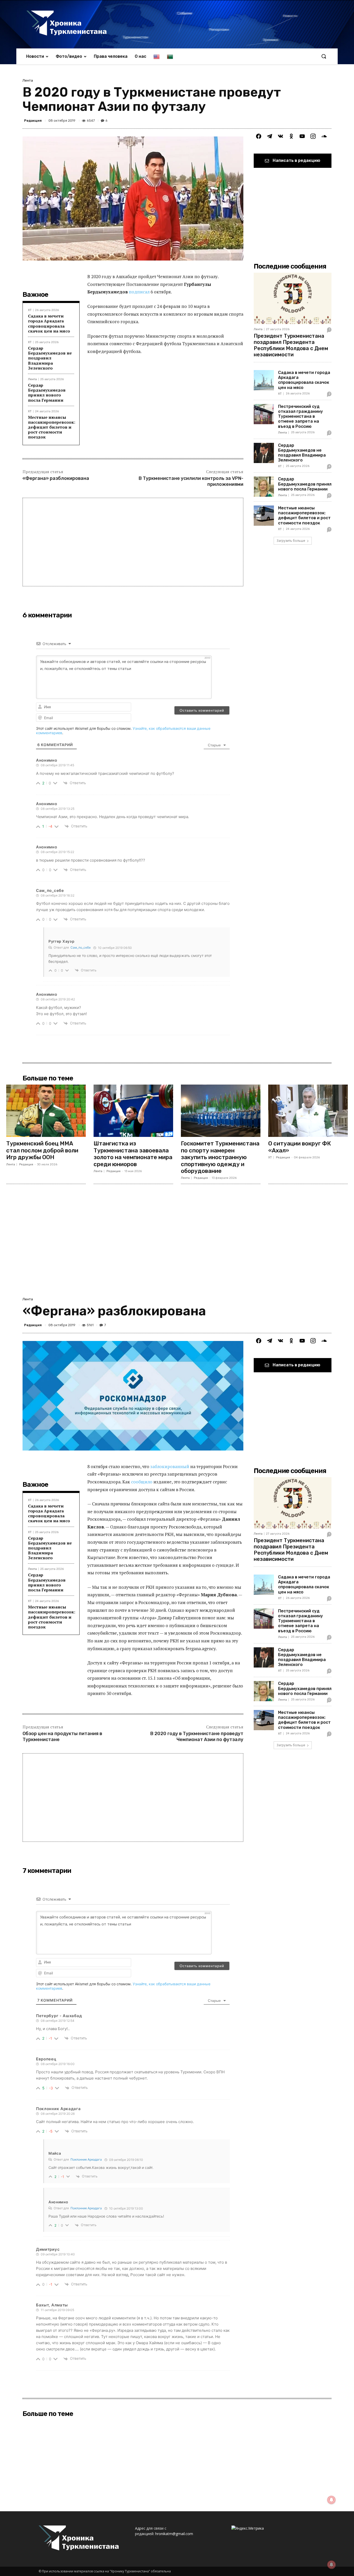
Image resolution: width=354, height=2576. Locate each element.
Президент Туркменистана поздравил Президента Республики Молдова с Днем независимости (291, 345)
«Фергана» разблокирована (56, 478)
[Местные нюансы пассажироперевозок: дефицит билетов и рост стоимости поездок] (264, 516)
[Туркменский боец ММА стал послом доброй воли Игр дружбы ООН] (46, 1111)
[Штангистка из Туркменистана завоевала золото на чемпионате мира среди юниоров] (133, 1111)
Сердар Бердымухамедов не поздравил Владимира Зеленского (50, 358)
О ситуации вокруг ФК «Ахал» (300, 1147)
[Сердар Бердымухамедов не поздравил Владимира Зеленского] (264, 453)
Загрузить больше (291, 541)
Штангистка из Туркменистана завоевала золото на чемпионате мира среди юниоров (133, 1154)
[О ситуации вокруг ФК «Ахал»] (308, 1111)
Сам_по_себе (81, 947)
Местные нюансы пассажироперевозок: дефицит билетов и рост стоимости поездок (52, 427)
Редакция (33, 121)
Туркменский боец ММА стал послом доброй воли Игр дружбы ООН (42, 1150)
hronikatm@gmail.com (174, 2534)
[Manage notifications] (331, 2565)
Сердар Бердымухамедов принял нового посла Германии (47, 393)
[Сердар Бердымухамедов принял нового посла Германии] (264, 487)
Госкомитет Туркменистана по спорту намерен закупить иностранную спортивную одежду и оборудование (220, 1157)
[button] (324, 56)
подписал (139, 292)
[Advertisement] (133, 542)
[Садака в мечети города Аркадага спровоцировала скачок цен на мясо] (264, 380)
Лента (28, 80)
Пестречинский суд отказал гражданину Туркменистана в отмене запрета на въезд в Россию (300, 416)
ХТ (30, 310)
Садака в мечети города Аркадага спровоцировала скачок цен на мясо (49, 323)
